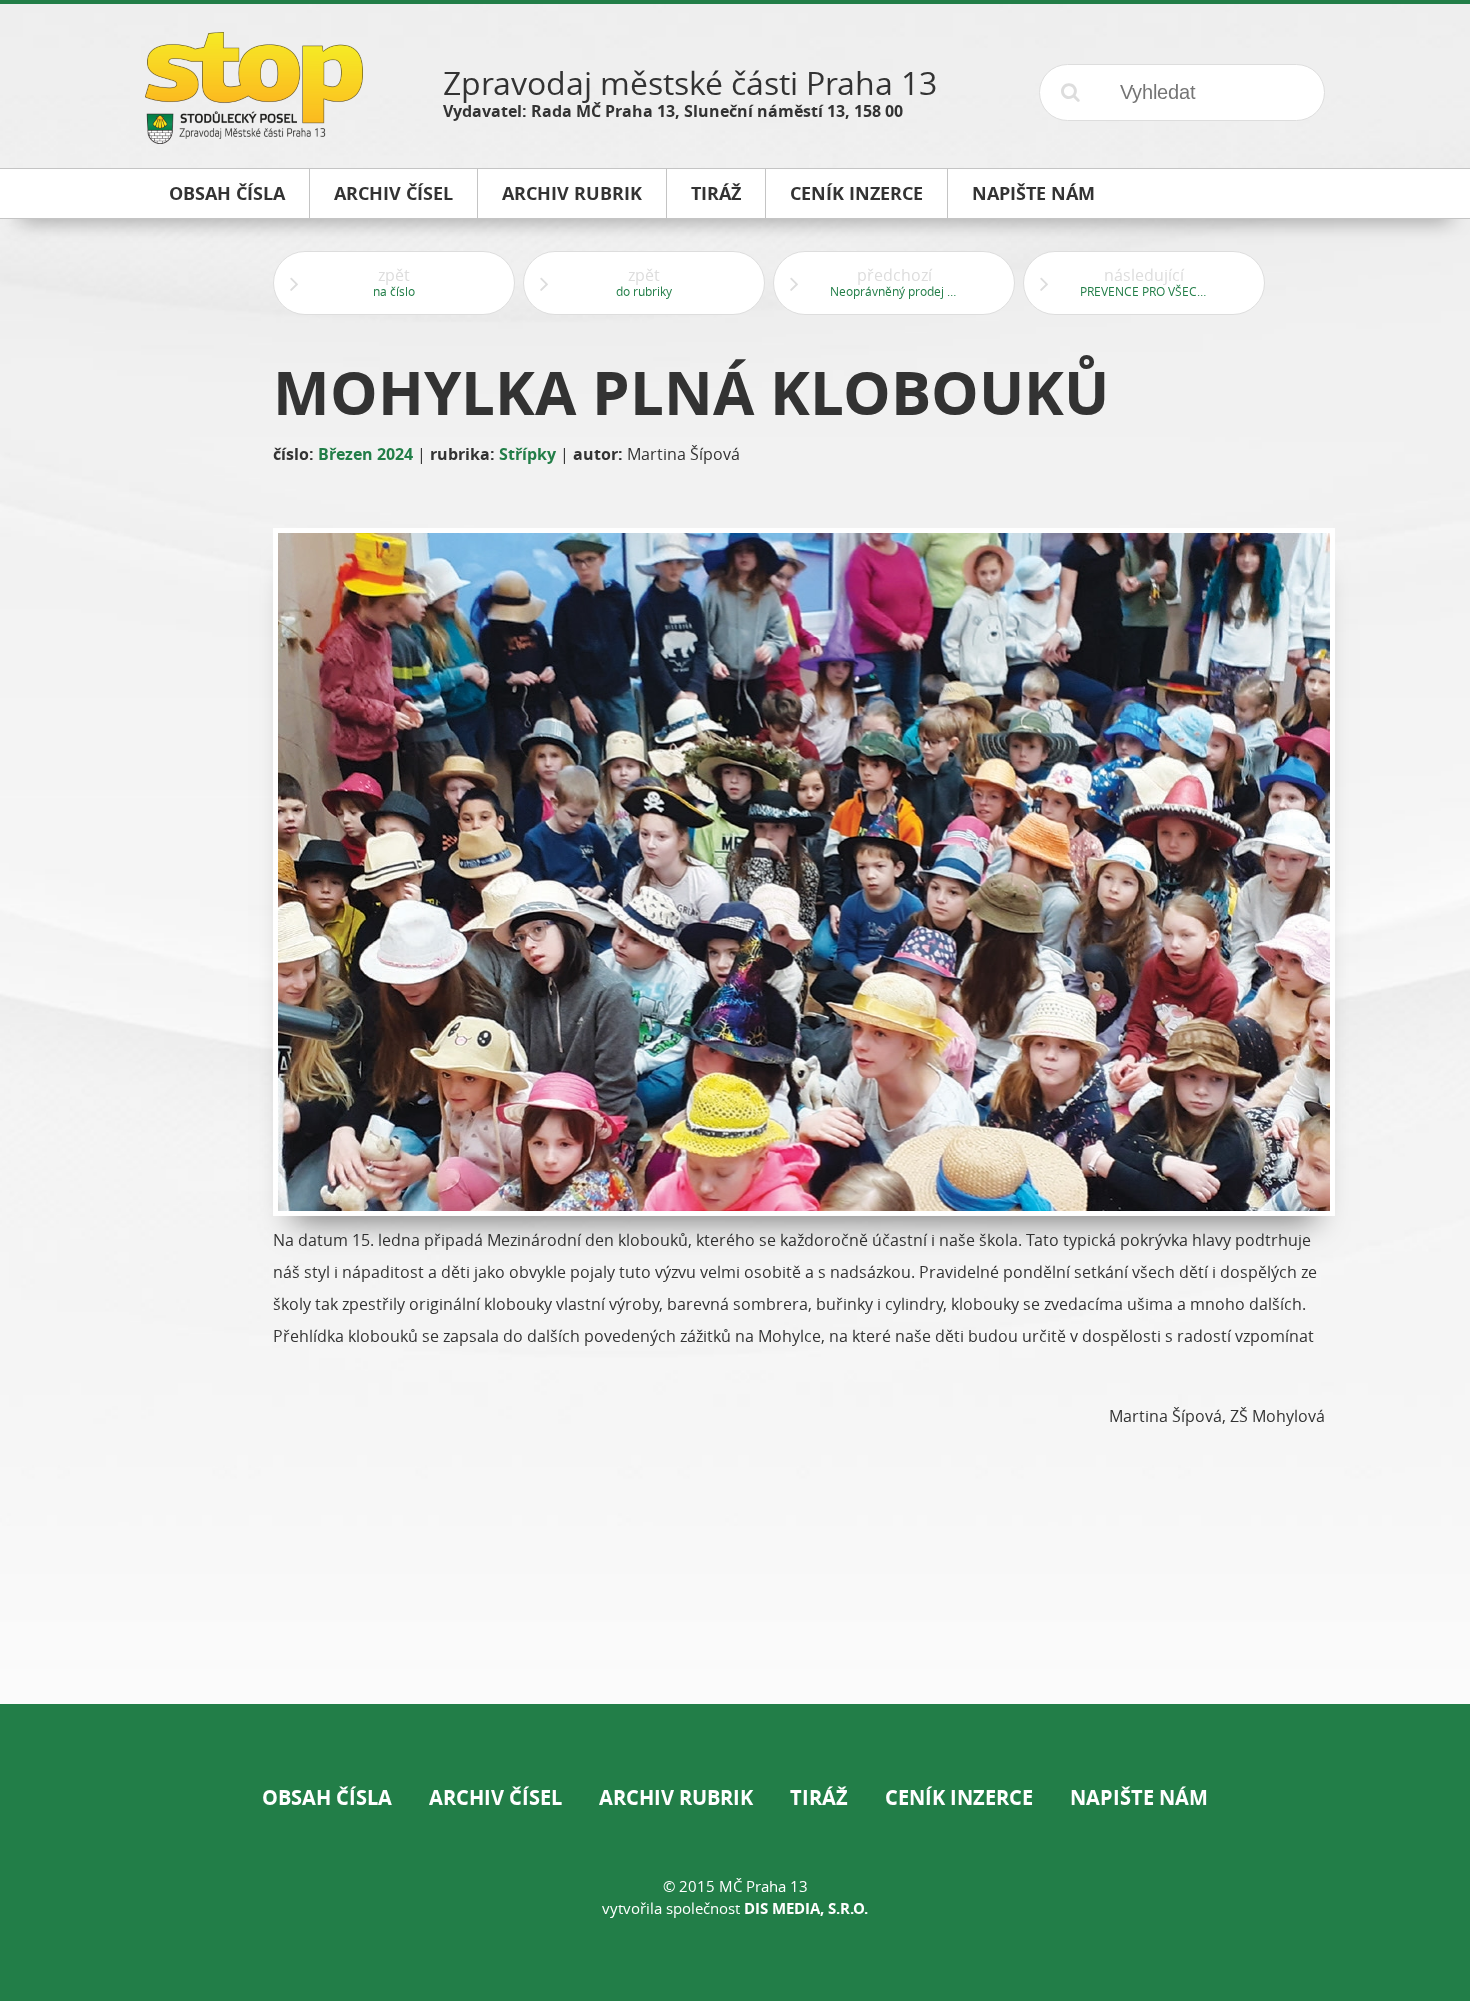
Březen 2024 (365, 454)
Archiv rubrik (676, 1797)
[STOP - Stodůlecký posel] (254, 136)
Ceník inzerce (959, 1797)
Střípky (527, 454)
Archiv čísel (495, 1797)
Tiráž (819, 1797)
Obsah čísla (327, 1797)
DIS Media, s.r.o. (806, 1908)
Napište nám (1139, 1797)
